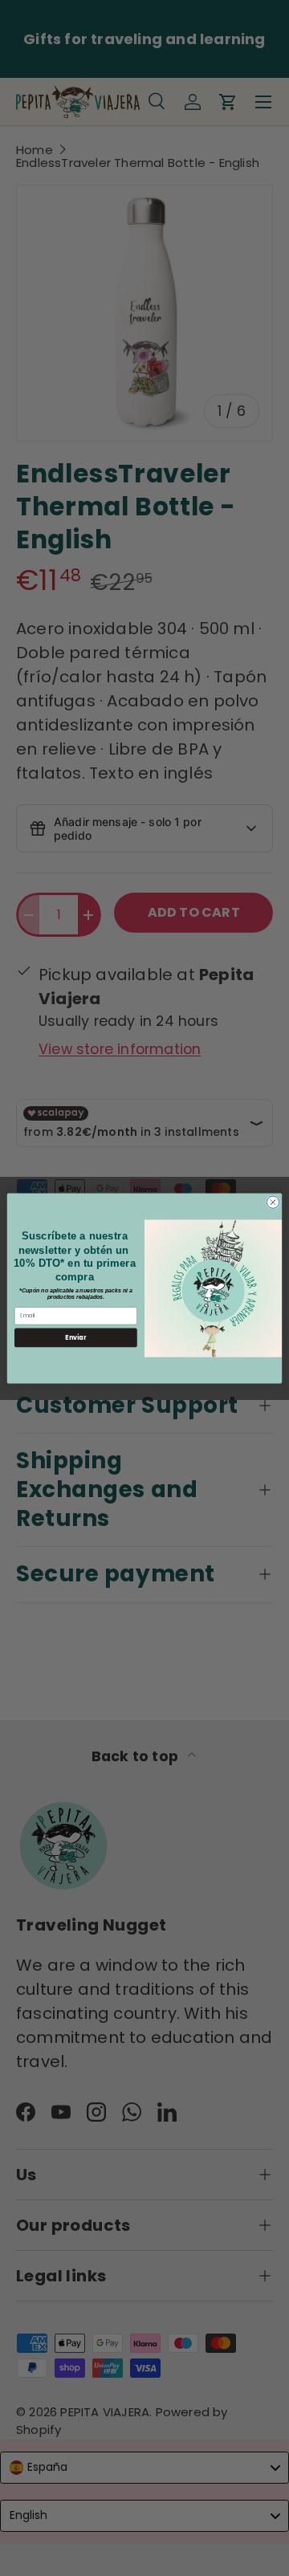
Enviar (75, 1337)
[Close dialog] (273, 1201)
